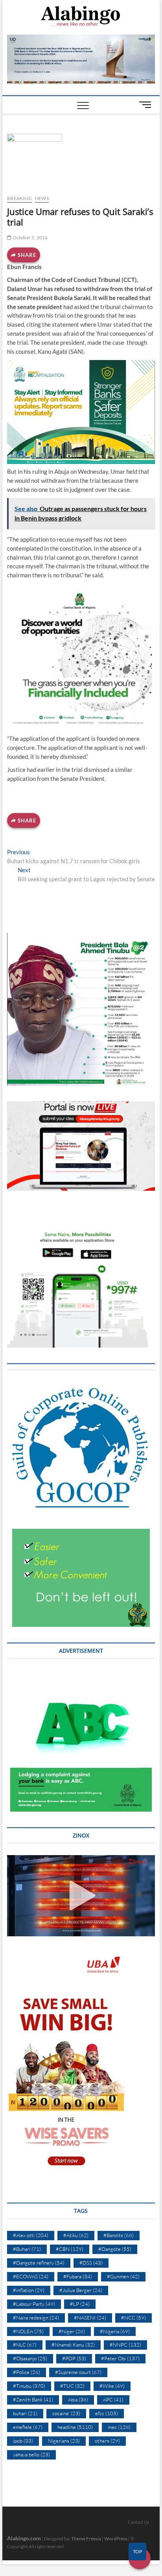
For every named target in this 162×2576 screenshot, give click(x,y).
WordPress (116, 2539)
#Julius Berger (81, 2290)
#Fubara (78, 2276)
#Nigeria (115, 2331)
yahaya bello (31, 2454)
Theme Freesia (86, 2539)
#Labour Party (34, 2304)
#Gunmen (123, 2276)
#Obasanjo (30, 2358)
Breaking (19, 198)
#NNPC (125, 2345)
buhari (25, 2413)
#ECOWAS (31, 2276)
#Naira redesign (36, 2318)
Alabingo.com (24, 2538)
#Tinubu (29, 2386)
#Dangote (115, 2249)
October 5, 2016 (29, 237)
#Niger (72, 2331)
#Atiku (76, 2235)
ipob (23, 2441)
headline (75, 2427)
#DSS (91, 2263)
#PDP (74, 2358)
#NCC (133, 2318)
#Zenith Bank (33, 2400)
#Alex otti (31, 2235)
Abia (78, 2400)
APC (113, 2400)
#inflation (29, 2290)
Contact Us (138, 2522)
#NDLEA (28, 2331)
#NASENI (90, 2318)
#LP (80, 2304)
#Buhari (27, 2249)
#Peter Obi (120, 2358)
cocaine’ (66, 2413)
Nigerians (64, 2441)
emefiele (28, 2427)
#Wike (112, 2386)
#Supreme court (78, 2372)
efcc (107, 2413)
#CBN (70, 2249)
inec (119, 2427)
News (42, 198)
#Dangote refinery (39, 2263)
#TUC (72, 2386)
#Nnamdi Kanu (73, 2345)
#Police (27, 2372)
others (107, 2441)
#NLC (25, 2345)
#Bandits (119, 2235)
